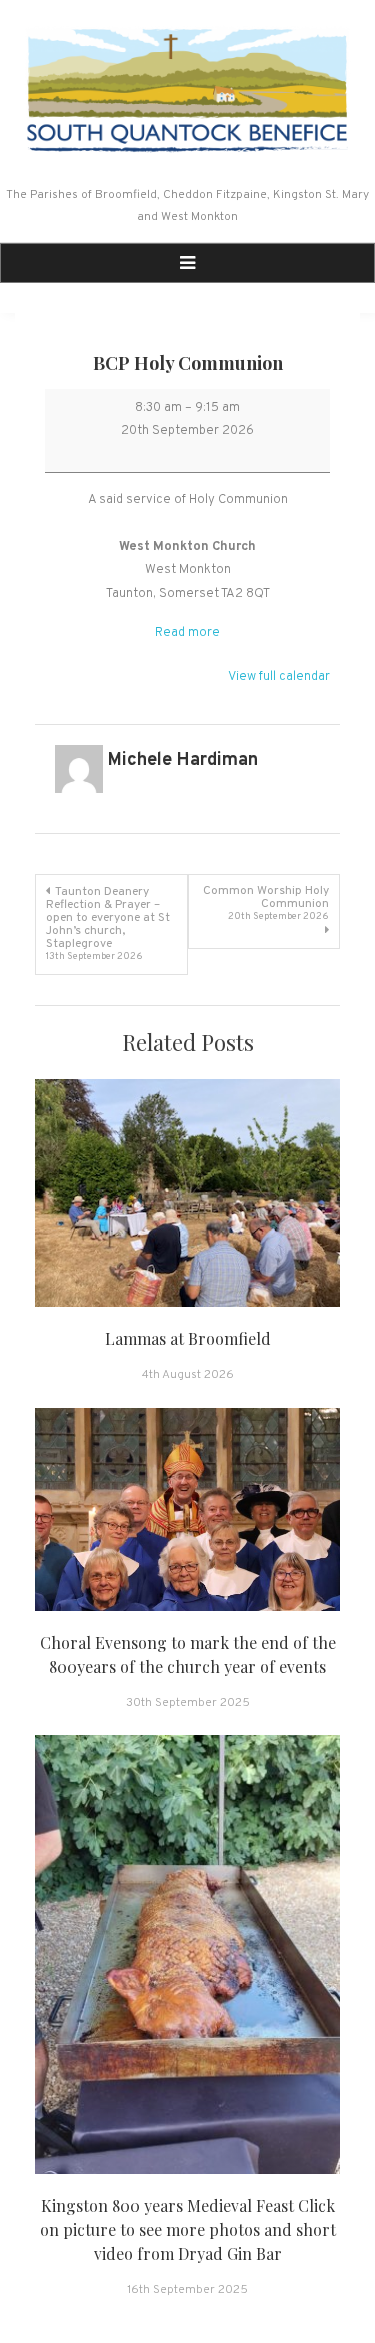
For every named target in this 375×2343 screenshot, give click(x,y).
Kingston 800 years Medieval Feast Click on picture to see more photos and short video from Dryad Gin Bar (188, 2229)
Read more (187, 633)
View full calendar (279, 677)
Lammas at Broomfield (188, 1338)
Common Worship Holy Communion (266, 903)
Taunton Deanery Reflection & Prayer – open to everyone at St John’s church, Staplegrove (108, 923)
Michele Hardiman (183, 760)
